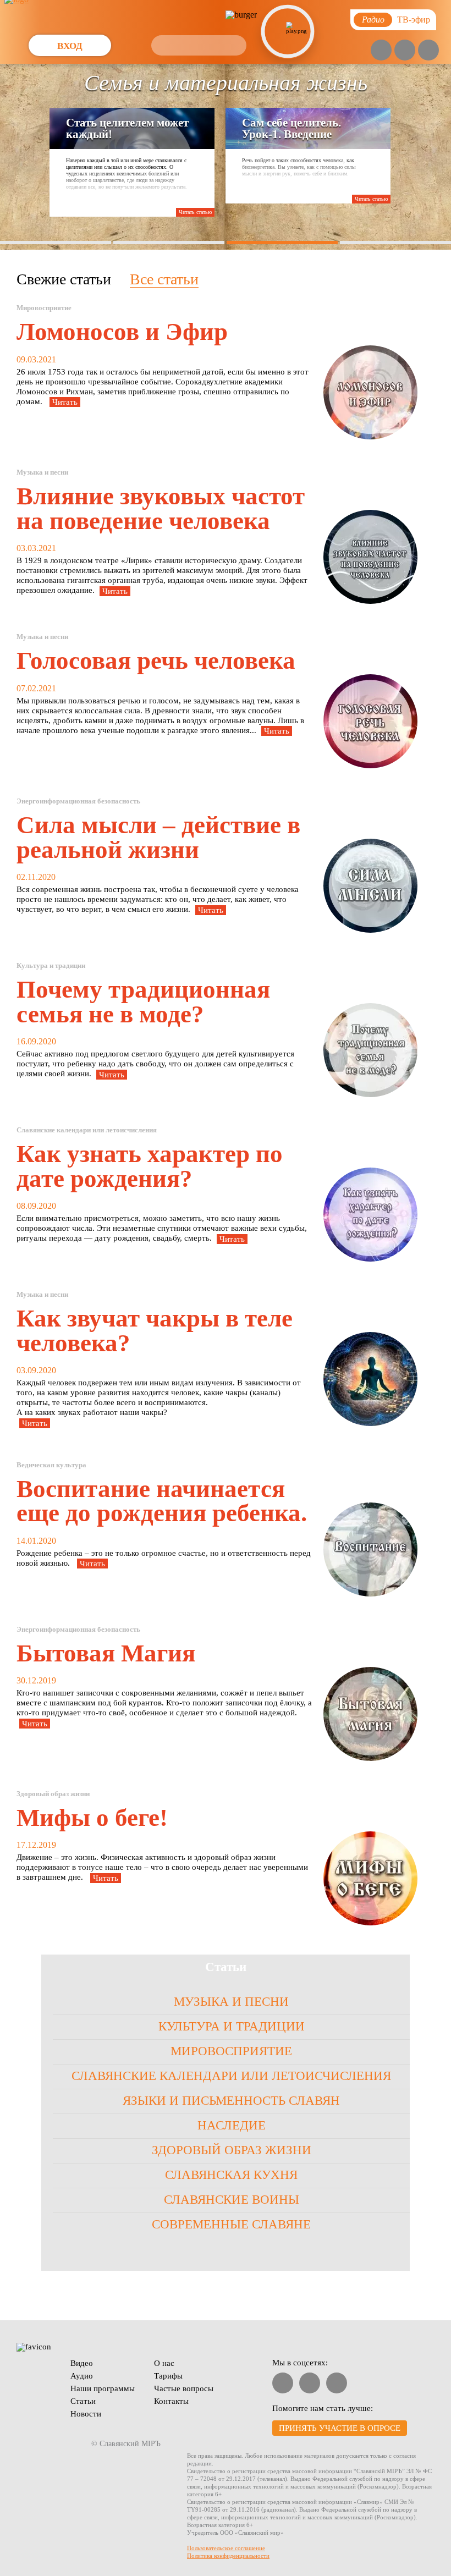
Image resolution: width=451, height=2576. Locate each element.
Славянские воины (232, 2200)
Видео (82, 2363)
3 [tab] (282, 243)
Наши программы (103, 2388)
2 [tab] (169, 243)
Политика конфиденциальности (228, 2556)
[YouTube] (381, 50)
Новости (86, 2414)
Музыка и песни (231, 2002)
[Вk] (405, 50)
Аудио (82, 2376)
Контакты (171, 2401)
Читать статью (195, 212)
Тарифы (168, 2376)
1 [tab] (56, 243)
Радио (373, 20)
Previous (17, 84)
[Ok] (428, 50)
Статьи (83, 2401)
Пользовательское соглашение (226, 2548)
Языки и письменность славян (231, 2101)
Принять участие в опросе (340, 2428)
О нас (164, 2363)
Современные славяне (231, 2224)
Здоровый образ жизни (232, 2150)
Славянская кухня (231, 2175)
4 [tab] (396, 243)
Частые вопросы (184, 2388)
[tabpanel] (226, 157)
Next (409, 84)
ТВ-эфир (414, 20)
